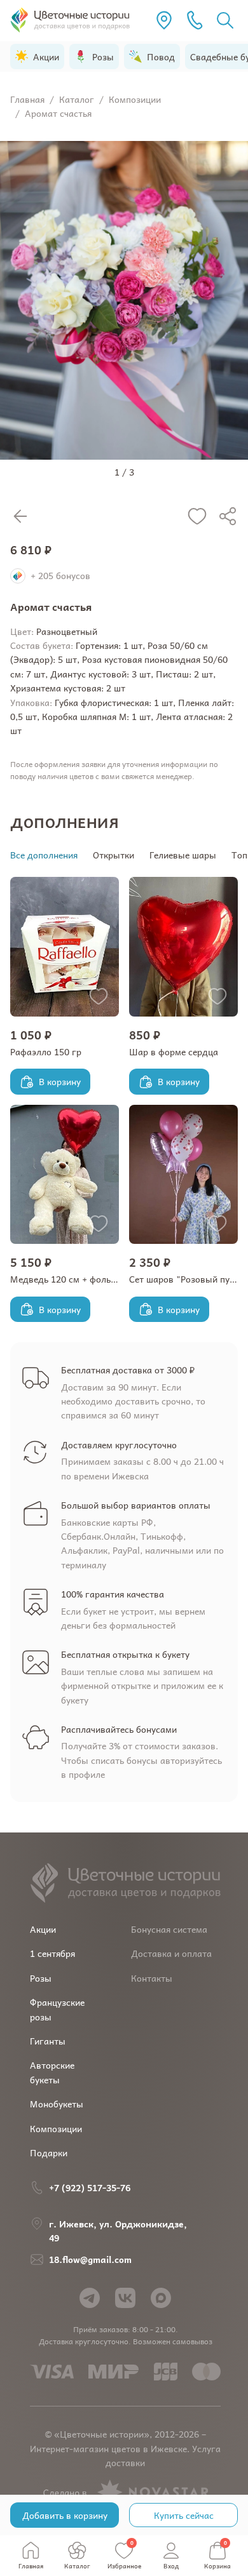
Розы (41, 1978)
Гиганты (48, 2041)
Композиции (56, 2128)
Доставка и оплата (171, 1953)
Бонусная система (169, 1929)
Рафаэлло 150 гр (46, 1051)
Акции (43, 1929)
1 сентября (52, 1953)
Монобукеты (57, 2104)
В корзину (60, 1081)
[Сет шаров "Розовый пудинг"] (183, 1174)
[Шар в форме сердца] (183, 946)
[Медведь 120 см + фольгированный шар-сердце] (65, 1174)
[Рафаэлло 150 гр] (65, 946)
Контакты (152, 1978)
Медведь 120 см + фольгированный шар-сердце (113, 1279)
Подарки (49, 2152)
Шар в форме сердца (174, 1051)
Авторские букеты (52, 2072)
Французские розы (57, 2009)
